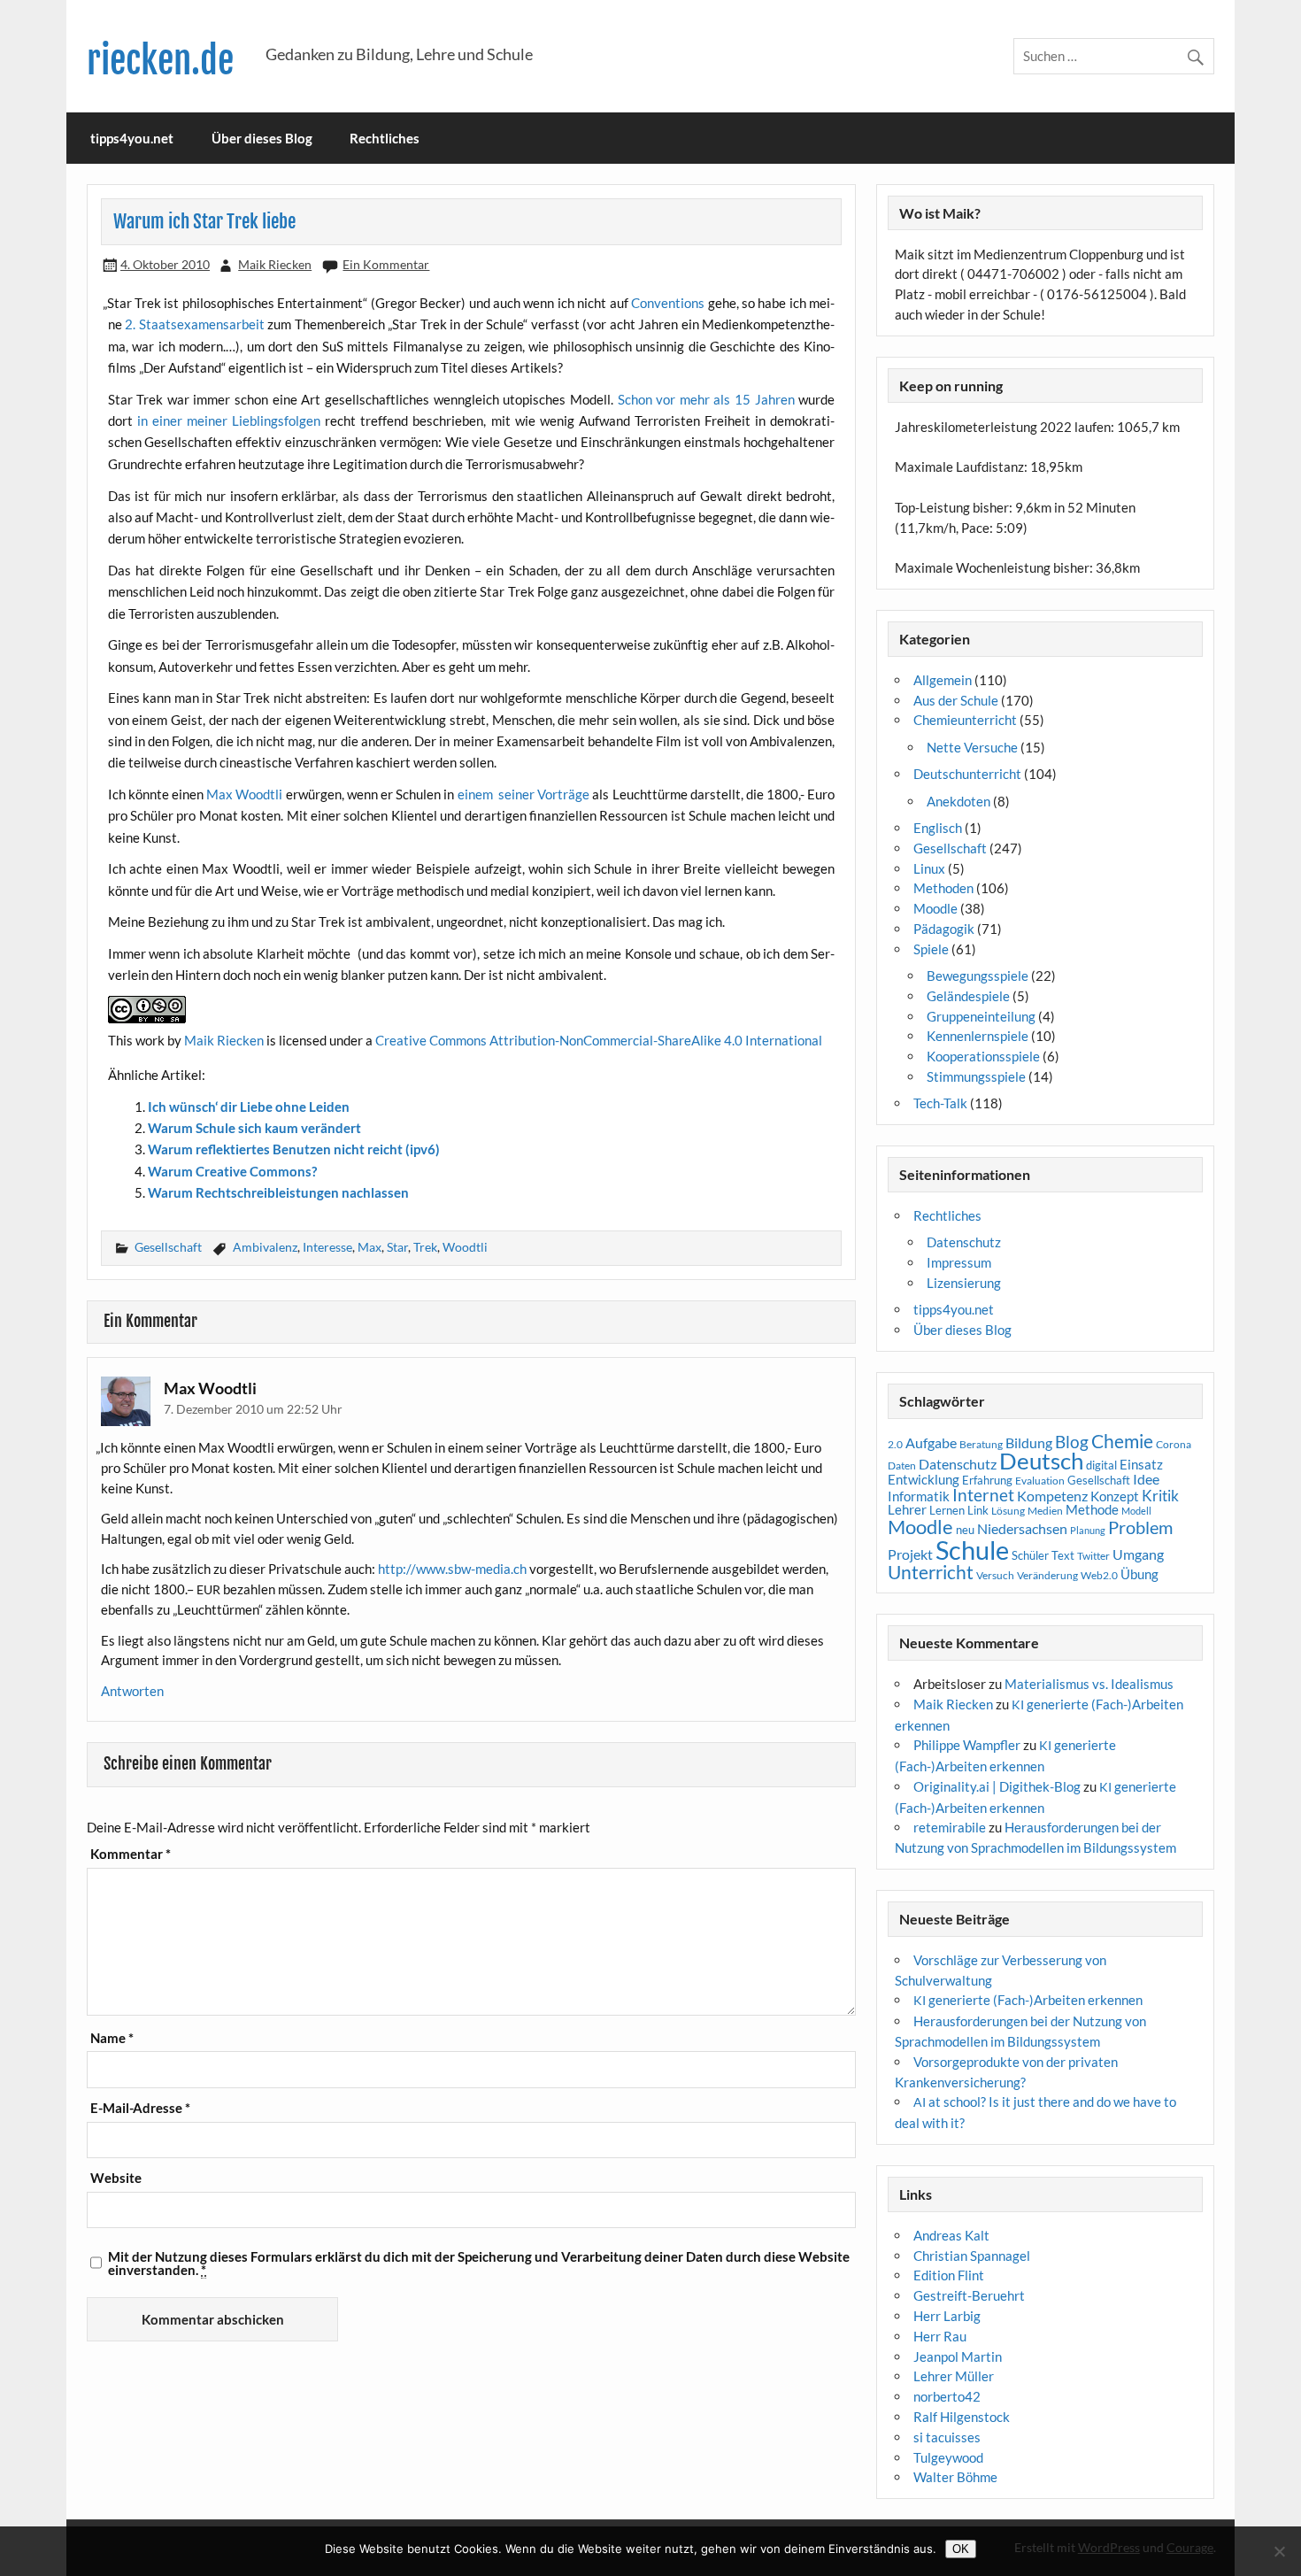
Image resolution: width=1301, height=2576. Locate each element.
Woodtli (465, 1247)
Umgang (1138, 1554)
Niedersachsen (1022, 1528)
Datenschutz (964, 1242)
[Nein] (1279, 2551)
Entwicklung (924, 1479)
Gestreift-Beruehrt (969, 2295)
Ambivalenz (265, 1247)
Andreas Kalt (951, 2235)
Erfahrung (987, 1480)
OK (961, 2549)
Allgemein (943, 680)
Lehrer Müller (954, 2376)
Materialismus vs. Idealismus (1089, 1684)
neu (965, 1530)
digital (1101, 1465)
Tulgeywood (948, 2457)
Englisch (938, 828)
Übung (1139, 1574)
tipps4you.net (132, 138)
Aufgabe (931, 1443)
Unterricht (931, 1572)
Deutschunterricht (967, 774)
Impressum (959, 1262)
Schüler (1030, 1555)
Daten (902, 1465)
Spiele (931, 949)
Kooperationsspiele (983, 1056)
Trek (425, 1247)
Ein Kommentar (386, 264)
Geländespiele (968, 996)
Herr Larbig (947, 2316)
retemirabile (950, 1827)
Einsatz (1141, 1465)
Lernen (947, 1510)
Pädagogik (944, 929)
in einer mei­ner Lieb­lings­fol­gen (229, 420)
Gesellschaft (168, 1247)
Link (978, 1510)
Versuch (995, 1575)
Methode (1092, 1509)
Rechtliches (385, 138)
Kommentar (131, 1854)
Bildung (1029, 1443)
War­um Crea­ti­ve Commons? (232, 1171)
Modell (1136, 1511)
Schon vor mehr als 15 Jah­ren (706, 399)
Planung (1088, 1530)
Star (397, 1247)
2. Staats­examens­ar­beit (195, 324)
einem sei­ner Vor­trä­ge (525, 794)
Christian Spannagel (972, 2256)
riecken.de (160, 61)
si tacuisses (947, 2437)
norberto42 (947, 2396)
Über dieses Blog (262, 138)
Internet (983, 1495)
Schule (972, 1550)
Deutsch (1041, 1461)
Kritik (1160, 1496)
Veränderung (1047, 1575)
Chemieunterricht (965, 720)
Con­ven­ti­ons (668, 303)
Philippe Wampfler (967, 1745)
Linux (929, 868)
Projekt (910, 1554)
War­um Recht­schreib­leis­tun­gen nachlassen (278, 1192)
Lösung (1008, 1511)
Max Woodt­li (244, 794)
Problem (1140, 1527)
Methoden (943, 888)
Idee (1146, 1479)
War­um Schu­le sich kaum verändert (254, 1128)
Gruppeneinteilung (981, 1016)
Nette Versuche (972, 747)
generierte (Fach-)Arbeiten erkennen (1028, 2000)
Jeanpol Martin (958, 2356)
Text (1063, 1555)
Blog (1072, 1442)
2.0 (895, 1444)
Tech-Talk (940, 1103)
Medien (1045, 1511)
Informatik (919, 1496)
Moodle (935, 908)
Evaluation (1040, 1481)
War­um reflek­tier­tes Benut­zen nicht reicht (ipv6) (294, 1149)
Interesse (327, 1247)
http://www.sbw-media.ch (452, 1569)
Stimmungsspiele (976, 1076)
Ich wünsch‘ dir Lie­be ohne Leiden (249, 1107)
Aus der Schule (956, 700)
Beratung (981, 1444)
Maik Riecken (275, 264)
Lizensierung (964, 1283)
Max (370, 1247)
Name (112, 2038)
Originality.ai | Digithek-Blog (997, 1786)
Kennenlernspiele (978, 1036)
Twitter (1093, 1556)
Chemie (1122, 1441)
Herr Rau (940, 2336)
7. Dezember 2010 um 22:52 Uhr (253, 1409)
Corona (1174, 1444)
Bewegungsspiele (978, 976)
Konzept (1115, 1496)
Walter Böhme (955, 2477)
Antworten (132, 1691)
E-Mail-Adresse (140, 2108)
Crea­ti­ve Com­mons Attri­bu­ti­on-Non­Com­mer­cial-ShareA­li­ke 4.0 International (599, 1040)
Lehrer (907, 1510)
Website (116, 2178)
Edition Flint (949, 2275)
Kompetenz (1052, 1496)
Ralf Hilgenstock (962, 2417)
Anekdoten (958, 801)
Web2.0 (1099, 1575)
